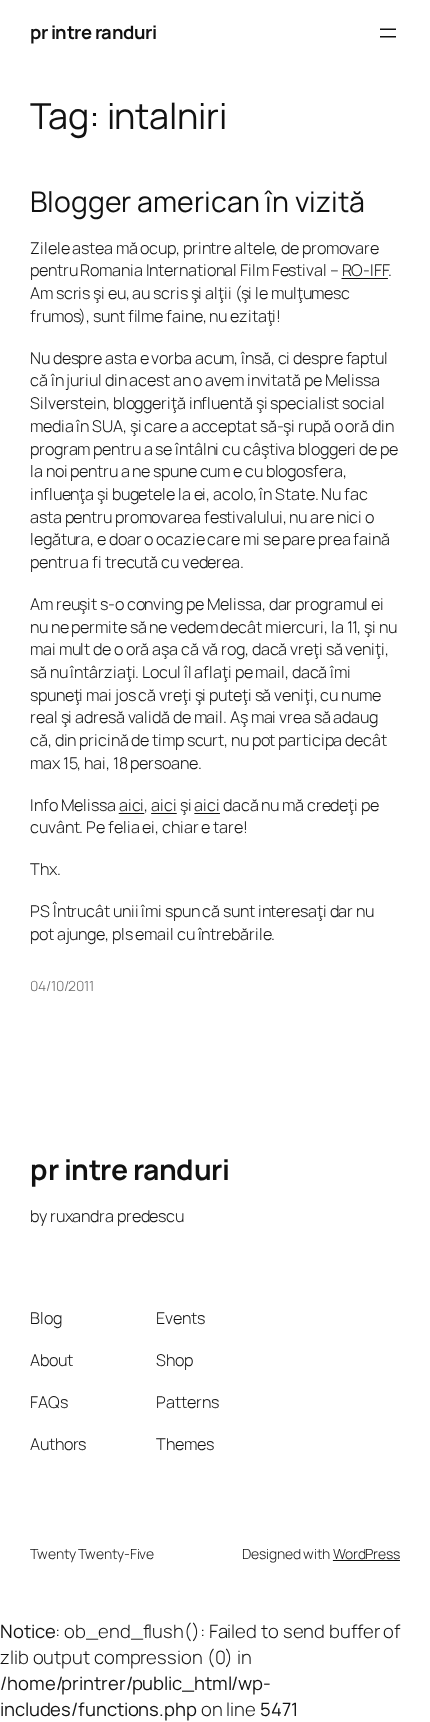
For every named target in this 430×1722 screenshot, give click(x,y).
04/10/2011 (62, 985)
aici (132, 805)
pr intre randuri (93, 32)
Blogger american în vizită (197, 202)
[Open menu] (388, 33)
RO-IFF (365, 270)
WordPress (366, 1553)
